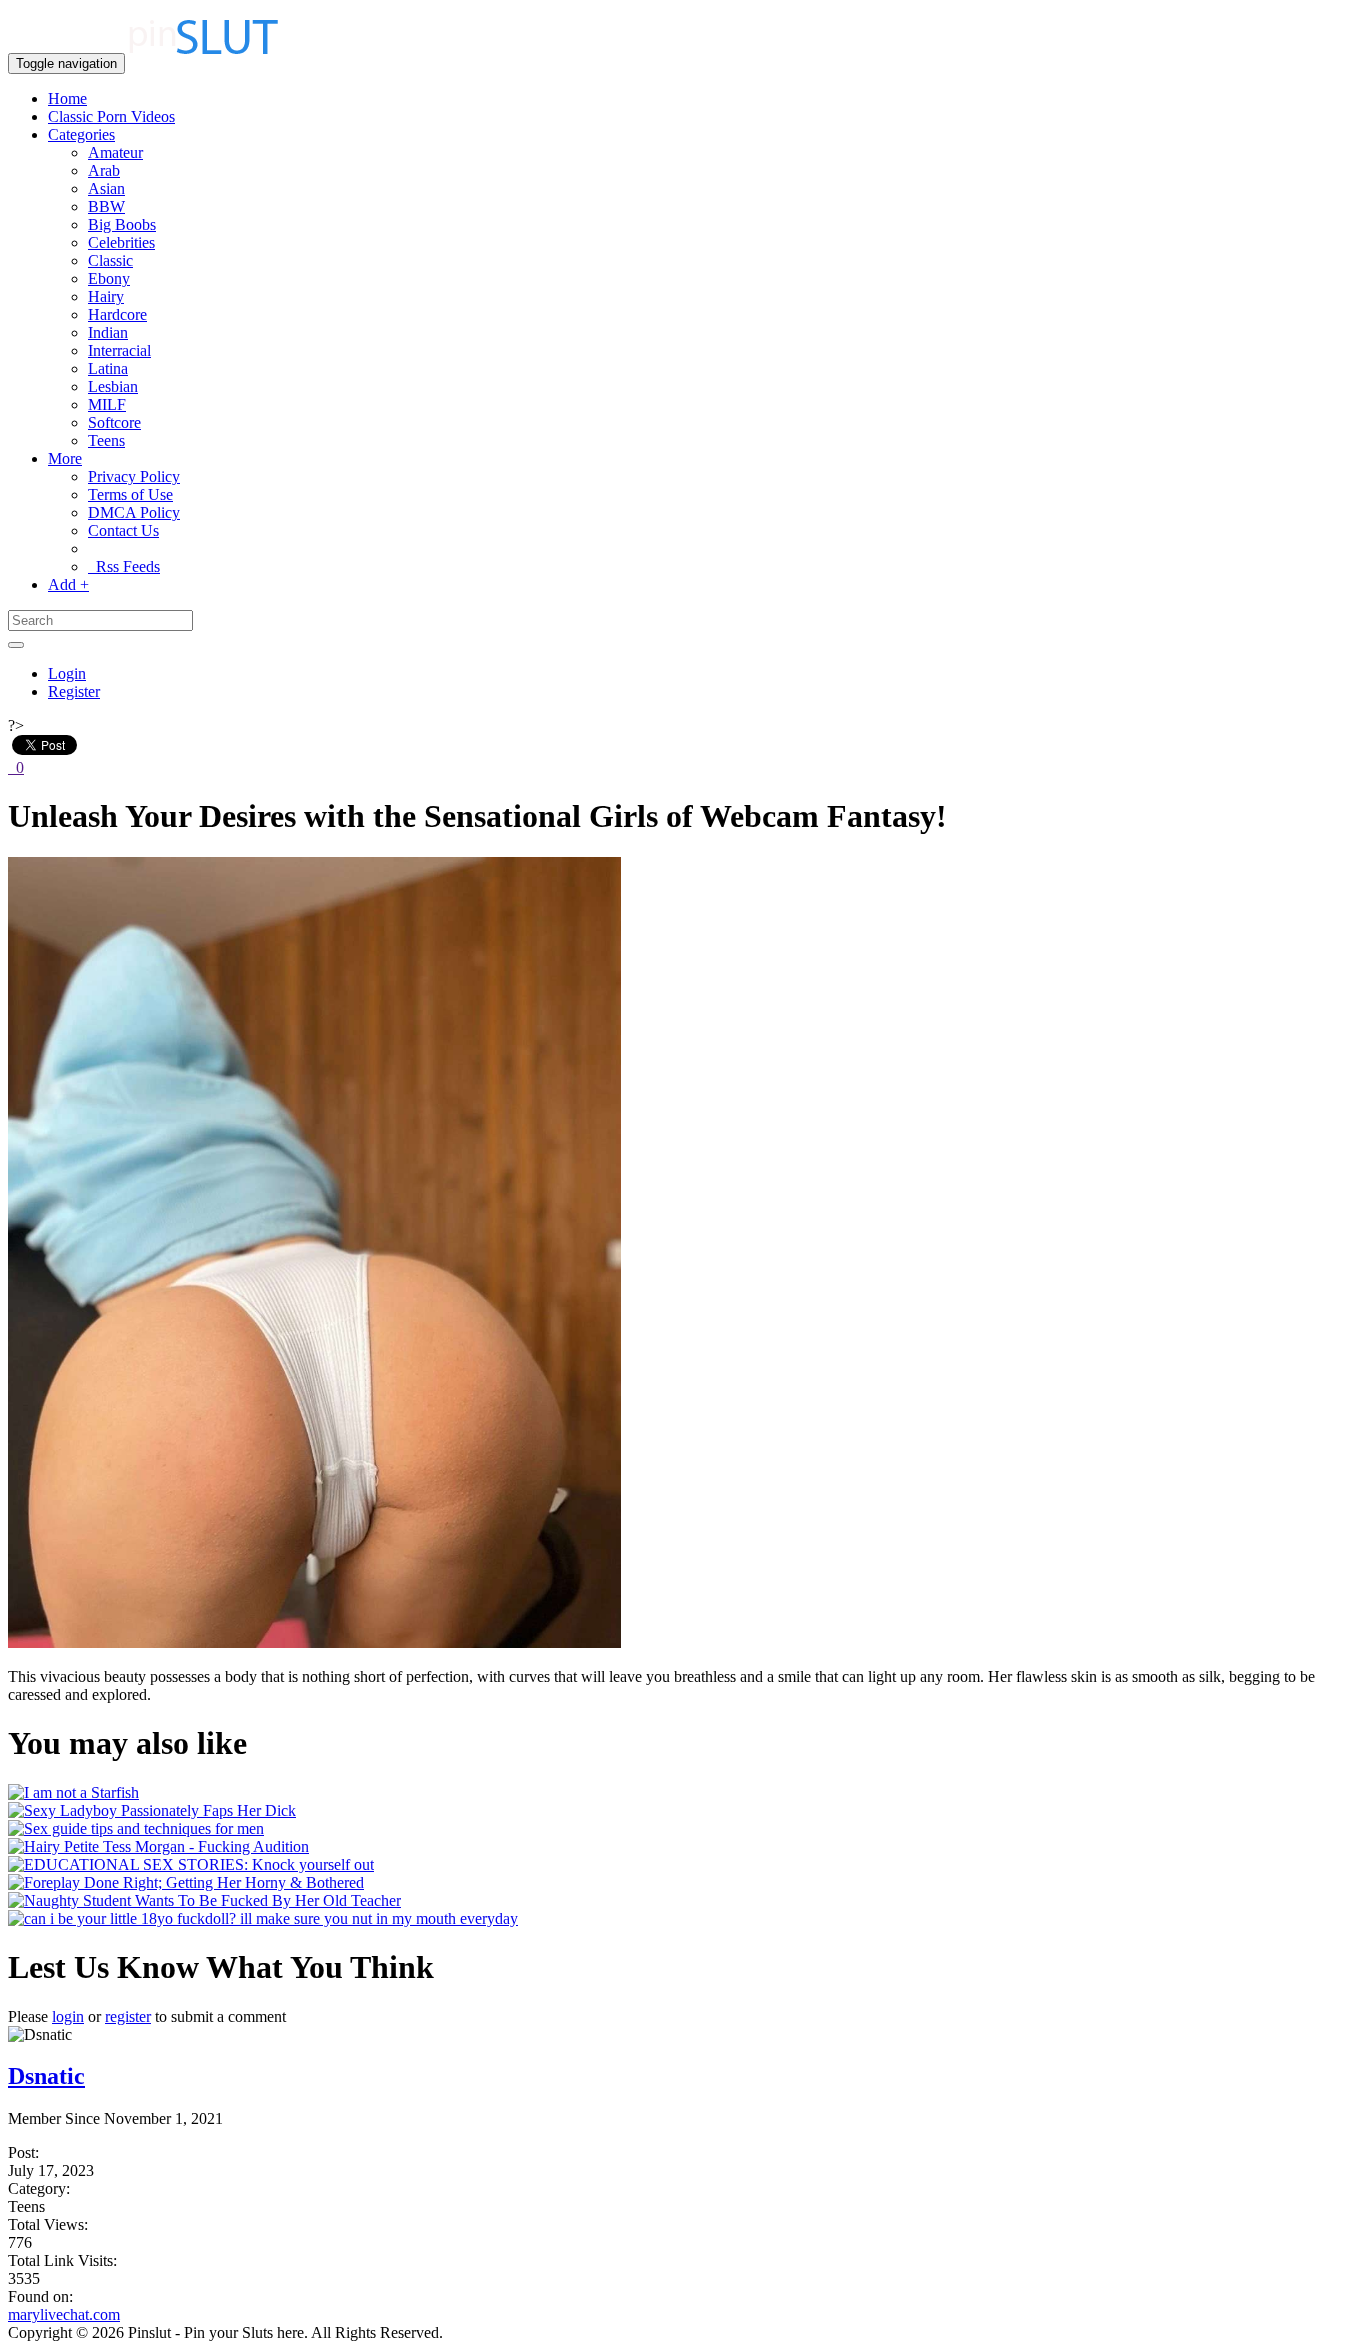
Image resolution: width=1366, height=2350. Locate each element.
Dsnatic (46, 2076)
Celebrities (121, 242)
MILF (107, 404)
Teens (106, 440)
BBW (106, 206)
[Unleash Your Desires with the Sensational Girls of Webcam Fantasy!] (314, 1642)
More (65, 458)
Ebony (109, 278)
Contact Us (123, 530)
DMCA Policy (134, 512)
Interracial (119, 350)
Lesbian (113, 386)
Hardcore (117, 314)
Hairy (106, 296)
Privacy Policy (134, 476)
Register (74, 691)
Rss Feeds (124, 566)
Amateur (115, 152)
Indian (108, 332)
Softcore (114, 422)
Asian (106, 188)
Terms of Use (130, 494)
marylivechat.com (64, 2314)
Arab (104, 170)
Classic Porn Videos (111, 116)
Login (67, 673)
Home (67, 98)
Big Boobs (122, 224)
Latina (108, 368)
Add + (68, 584)
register (128, 2016)
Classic (110, 260)
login (68, 2016)
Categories (81, 134)
